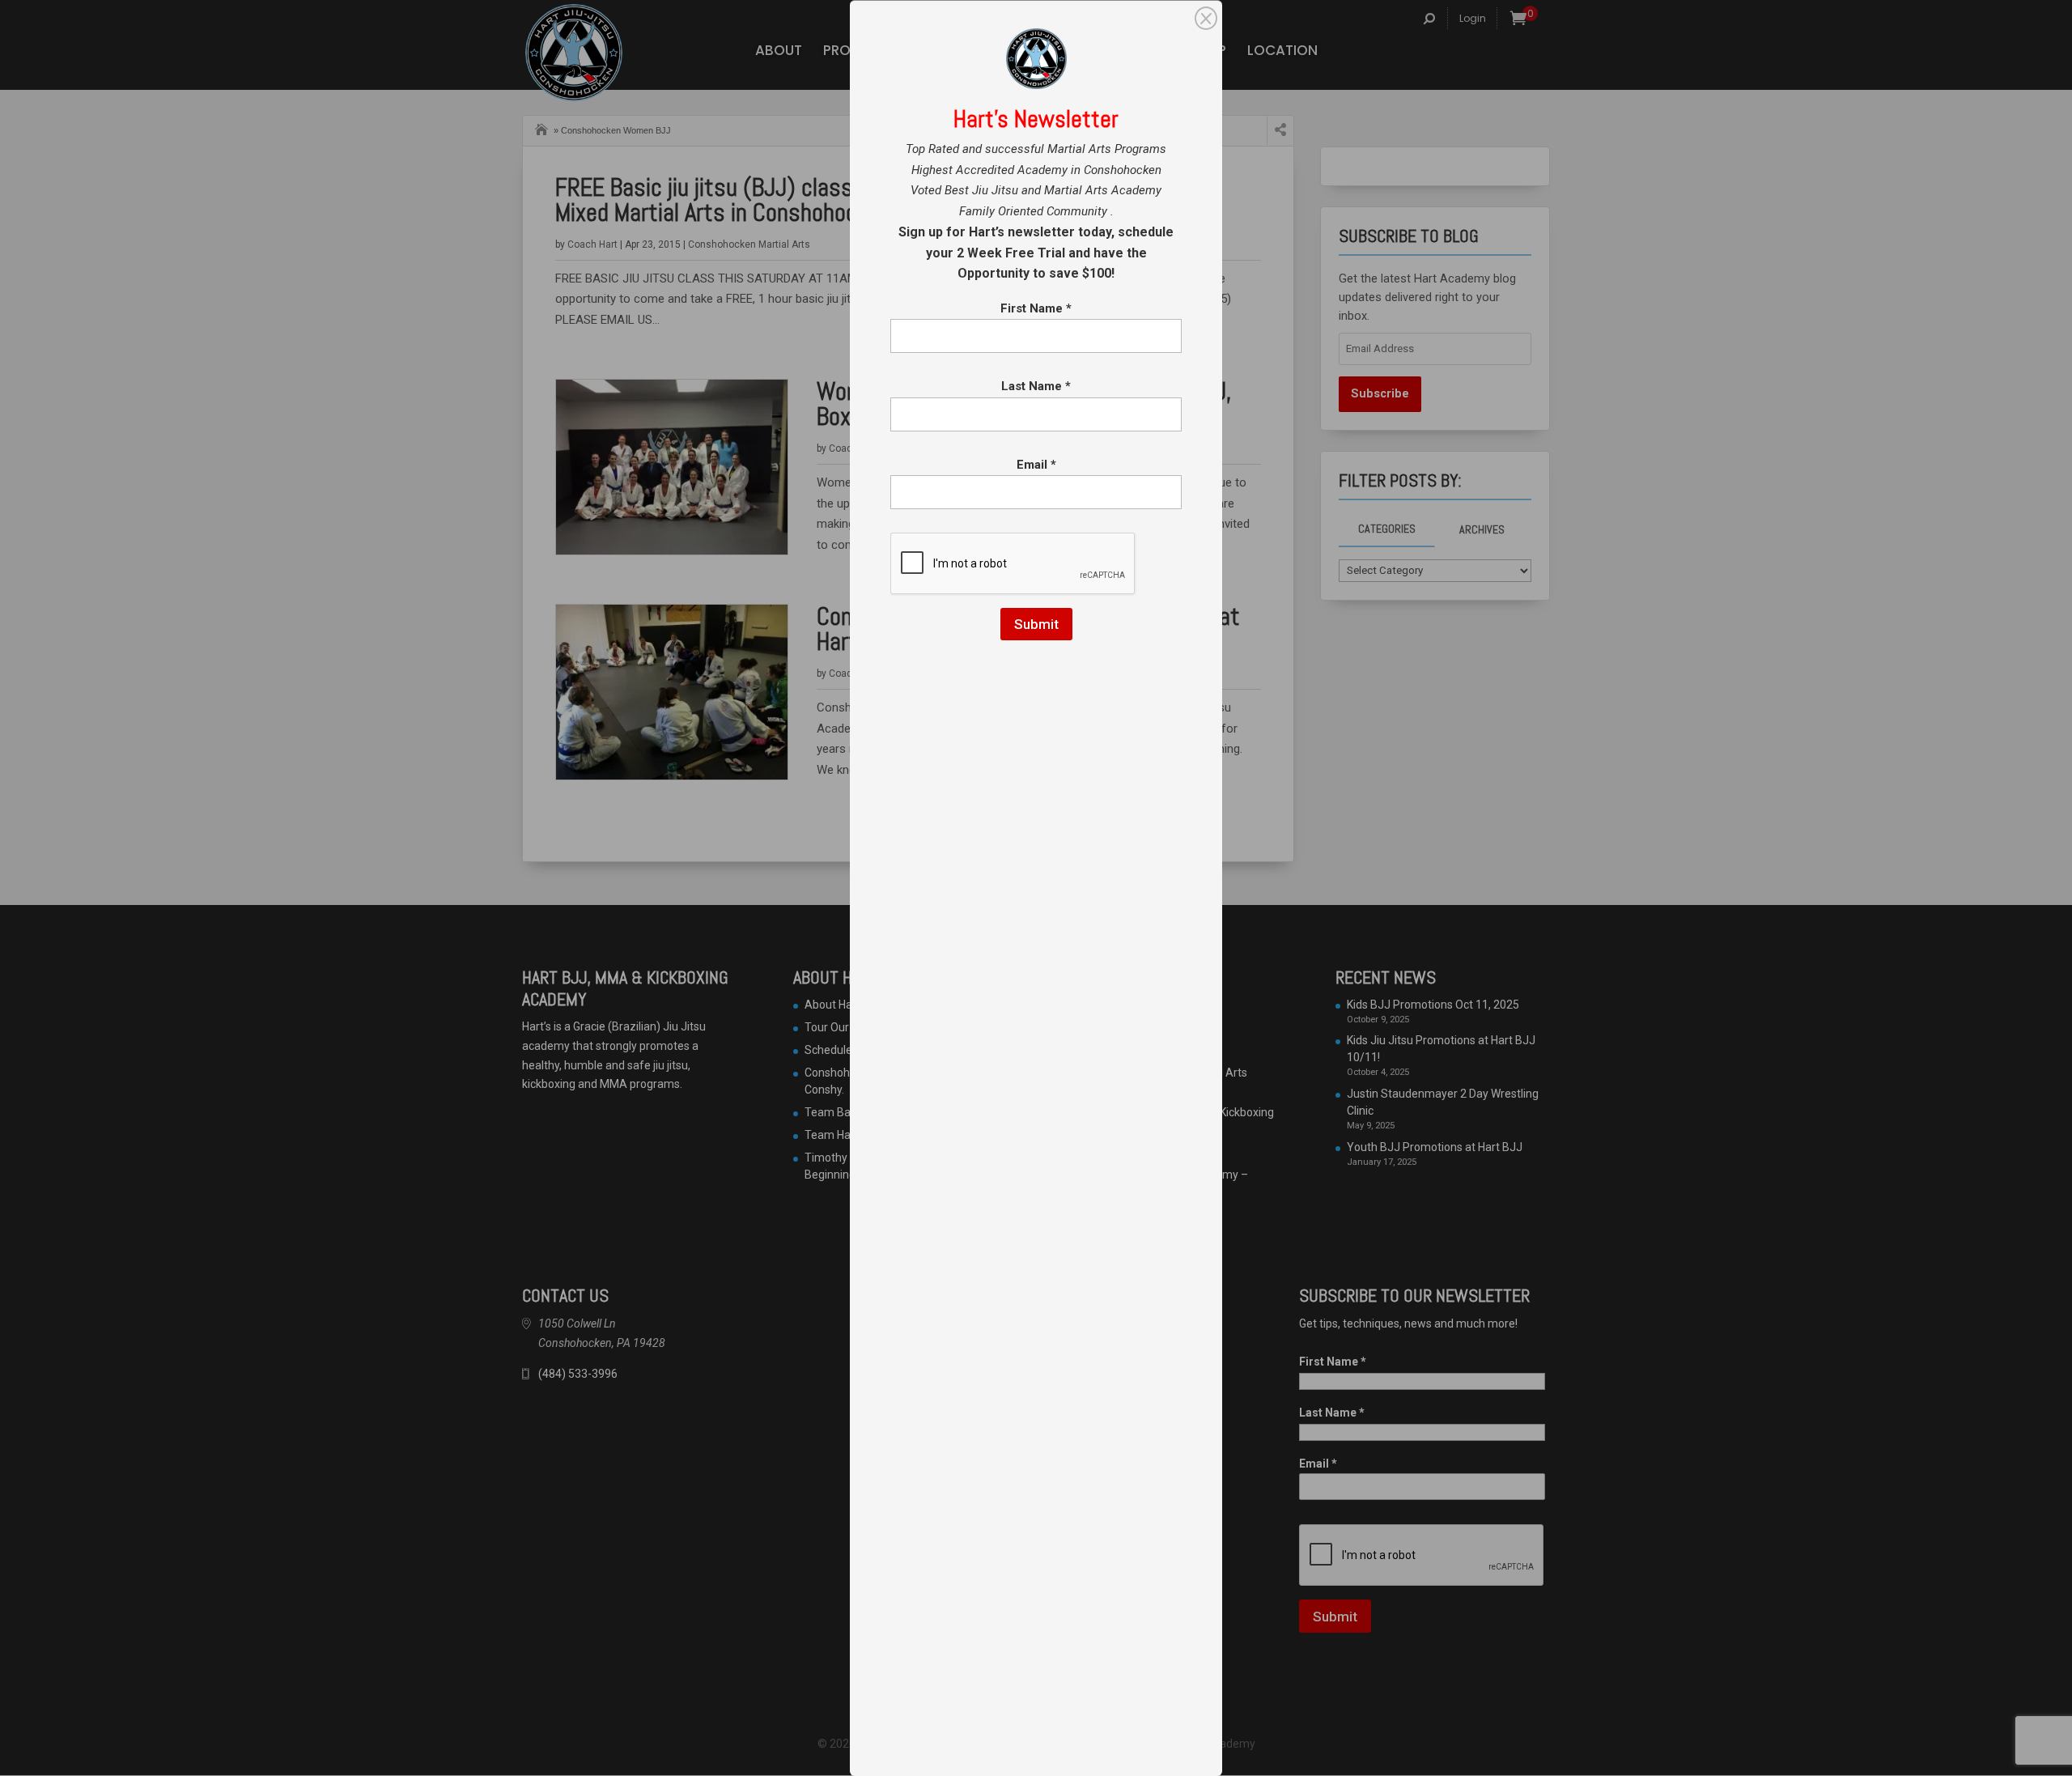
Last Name (1036, 386)
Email (1036, 465)
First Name (1036, 308)
